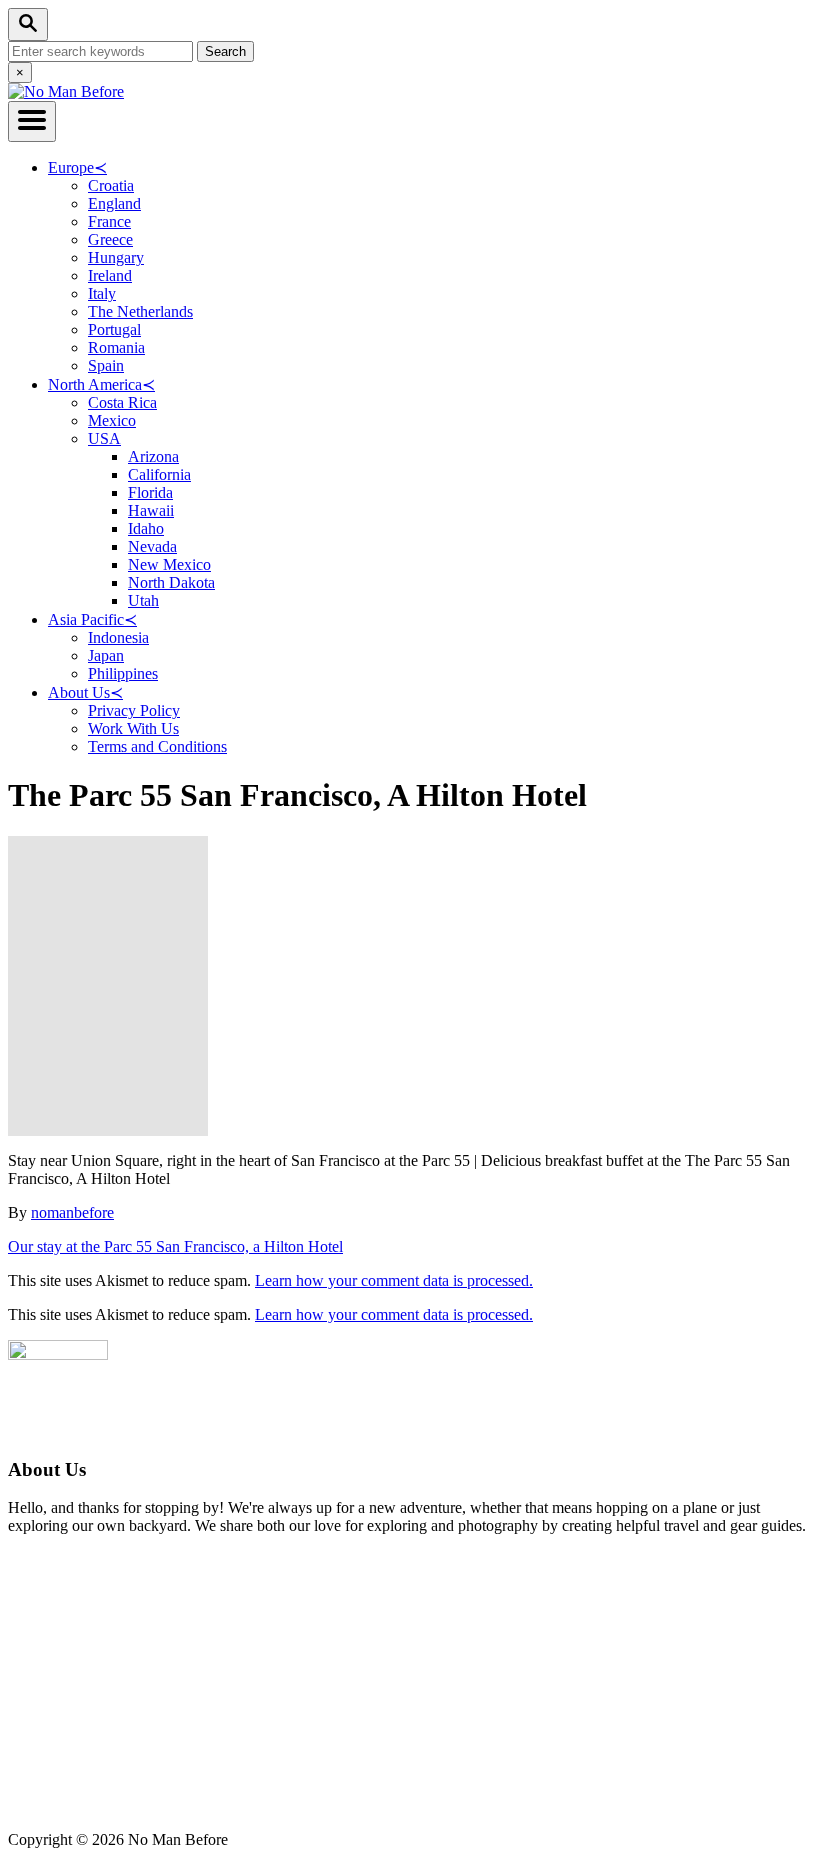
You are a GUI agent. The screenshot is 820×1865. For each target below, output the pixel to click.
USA (104, 438)
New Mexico (169, 564)
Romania (116, 347)
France (109, 221)
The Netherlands (140, 311)
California (159, 474)
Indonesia (118, 637)
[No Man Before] (66, 91)
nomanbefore (72, 1212)
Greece (110, 239)
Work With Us (133, 728)
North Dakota (171, 582)
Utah (143, 600)
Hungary (116, 257)
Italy (102, 293)
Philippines (123, 673)
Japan (106, 655)
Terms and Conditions (157, 746)
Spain (106, 365)
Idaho (146, 528)
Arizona (153, 456)
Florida (150, 492)
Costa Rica (122, 402)
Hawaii (151, 510)
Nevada (152, 546)
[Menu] (32, 121)
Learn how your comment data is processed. (394, 1280)
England (114, 203)
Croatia (111, 185)
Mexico (112, 420)
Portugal (114, 329)
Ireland (110, 275)
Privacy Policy (134, 710)
